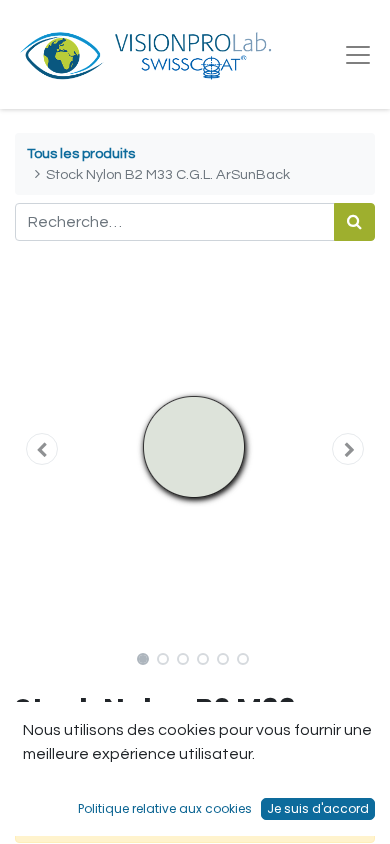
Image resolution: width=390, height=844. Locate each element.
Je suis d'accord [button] (318, 808)
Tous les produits (81, 153)
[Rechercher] (354, 222)
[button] (42, 449)
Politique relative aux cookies (165, 808)
